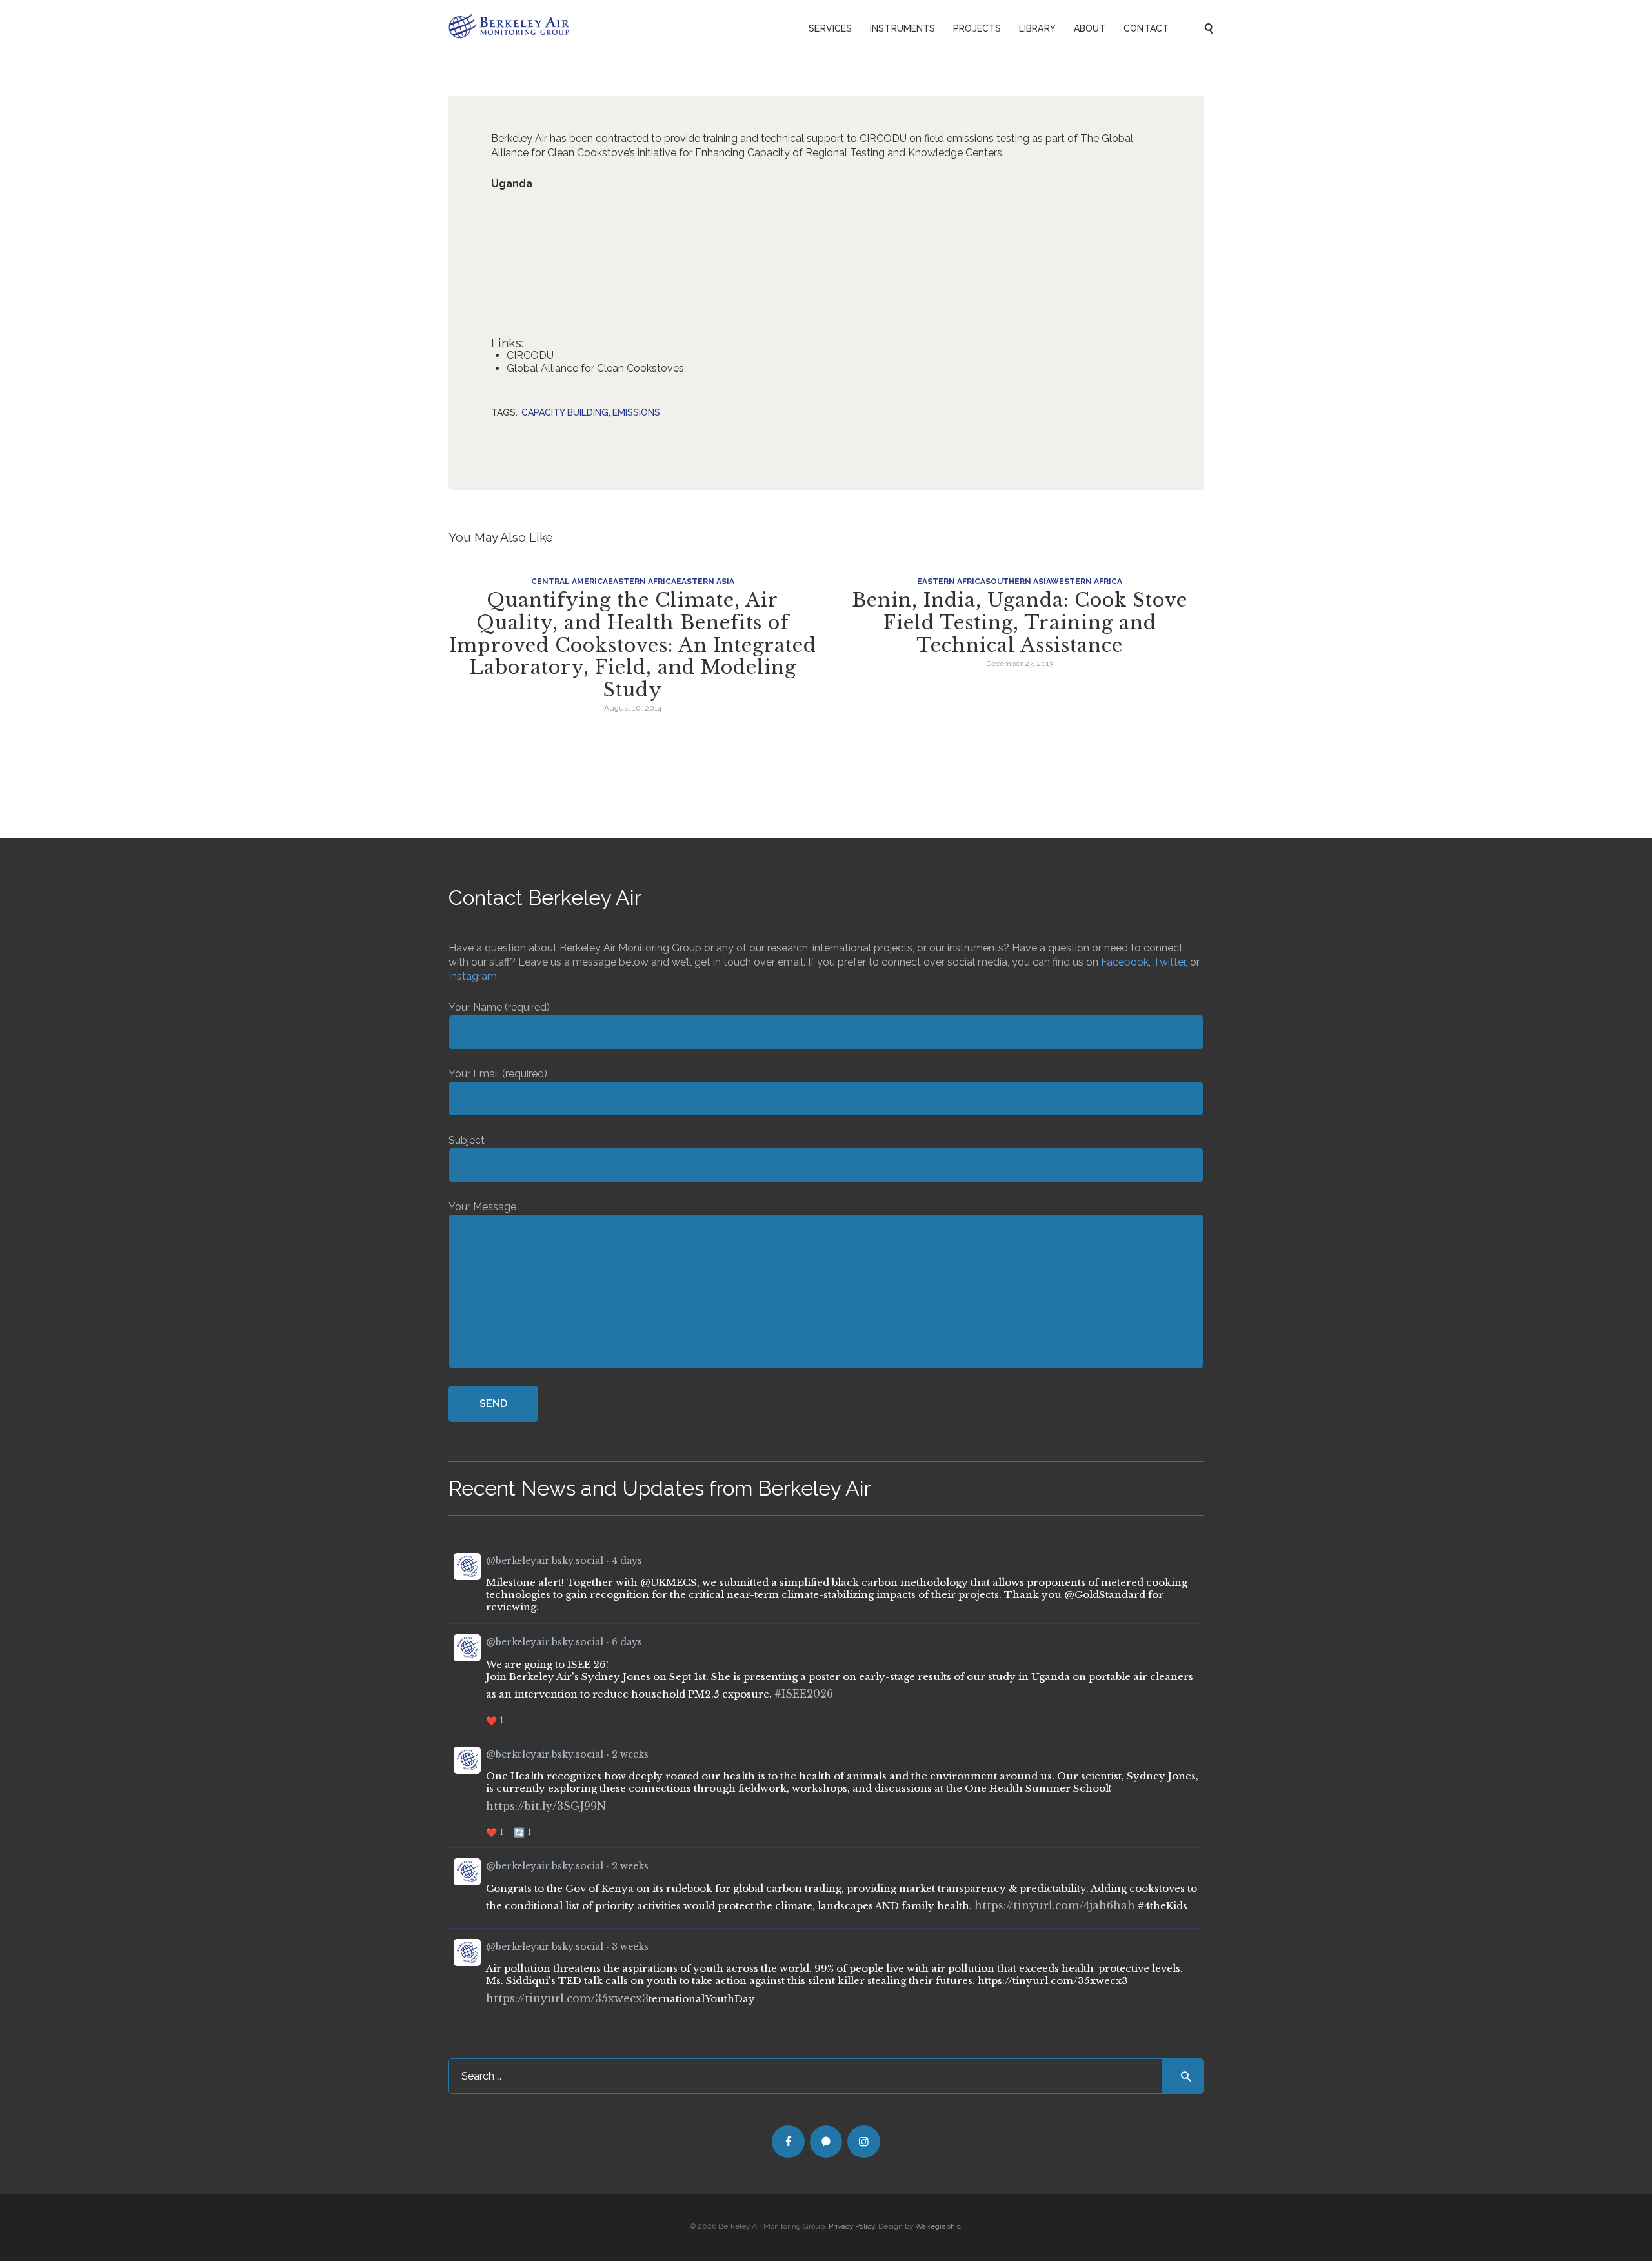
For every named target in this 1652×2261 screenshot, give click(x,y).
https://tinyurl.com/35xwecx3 (567, 1998)
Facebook (1125, 962)
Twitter (1169, 962)
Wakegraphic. (939, 2226)
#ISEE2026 (804, 1694)
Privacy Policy (851, 2226)
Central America (569, 582)
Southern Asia (1018, 582)
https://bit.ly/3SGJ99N (546, 1806)
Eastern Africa (642, 582)
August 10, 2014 (633, 708)
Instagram (473, 976)
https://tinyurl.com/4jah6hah (1055, 1905)
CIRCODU (530, 355)
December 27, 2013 (1020, 664)
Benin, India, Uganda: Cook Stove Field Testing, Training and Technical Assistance (1020, 623)
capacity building (565, 412)
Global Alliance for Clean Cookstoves (595, 368)
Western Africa (1086, 582)
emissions (636, 412)
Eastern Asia (705, 582)
